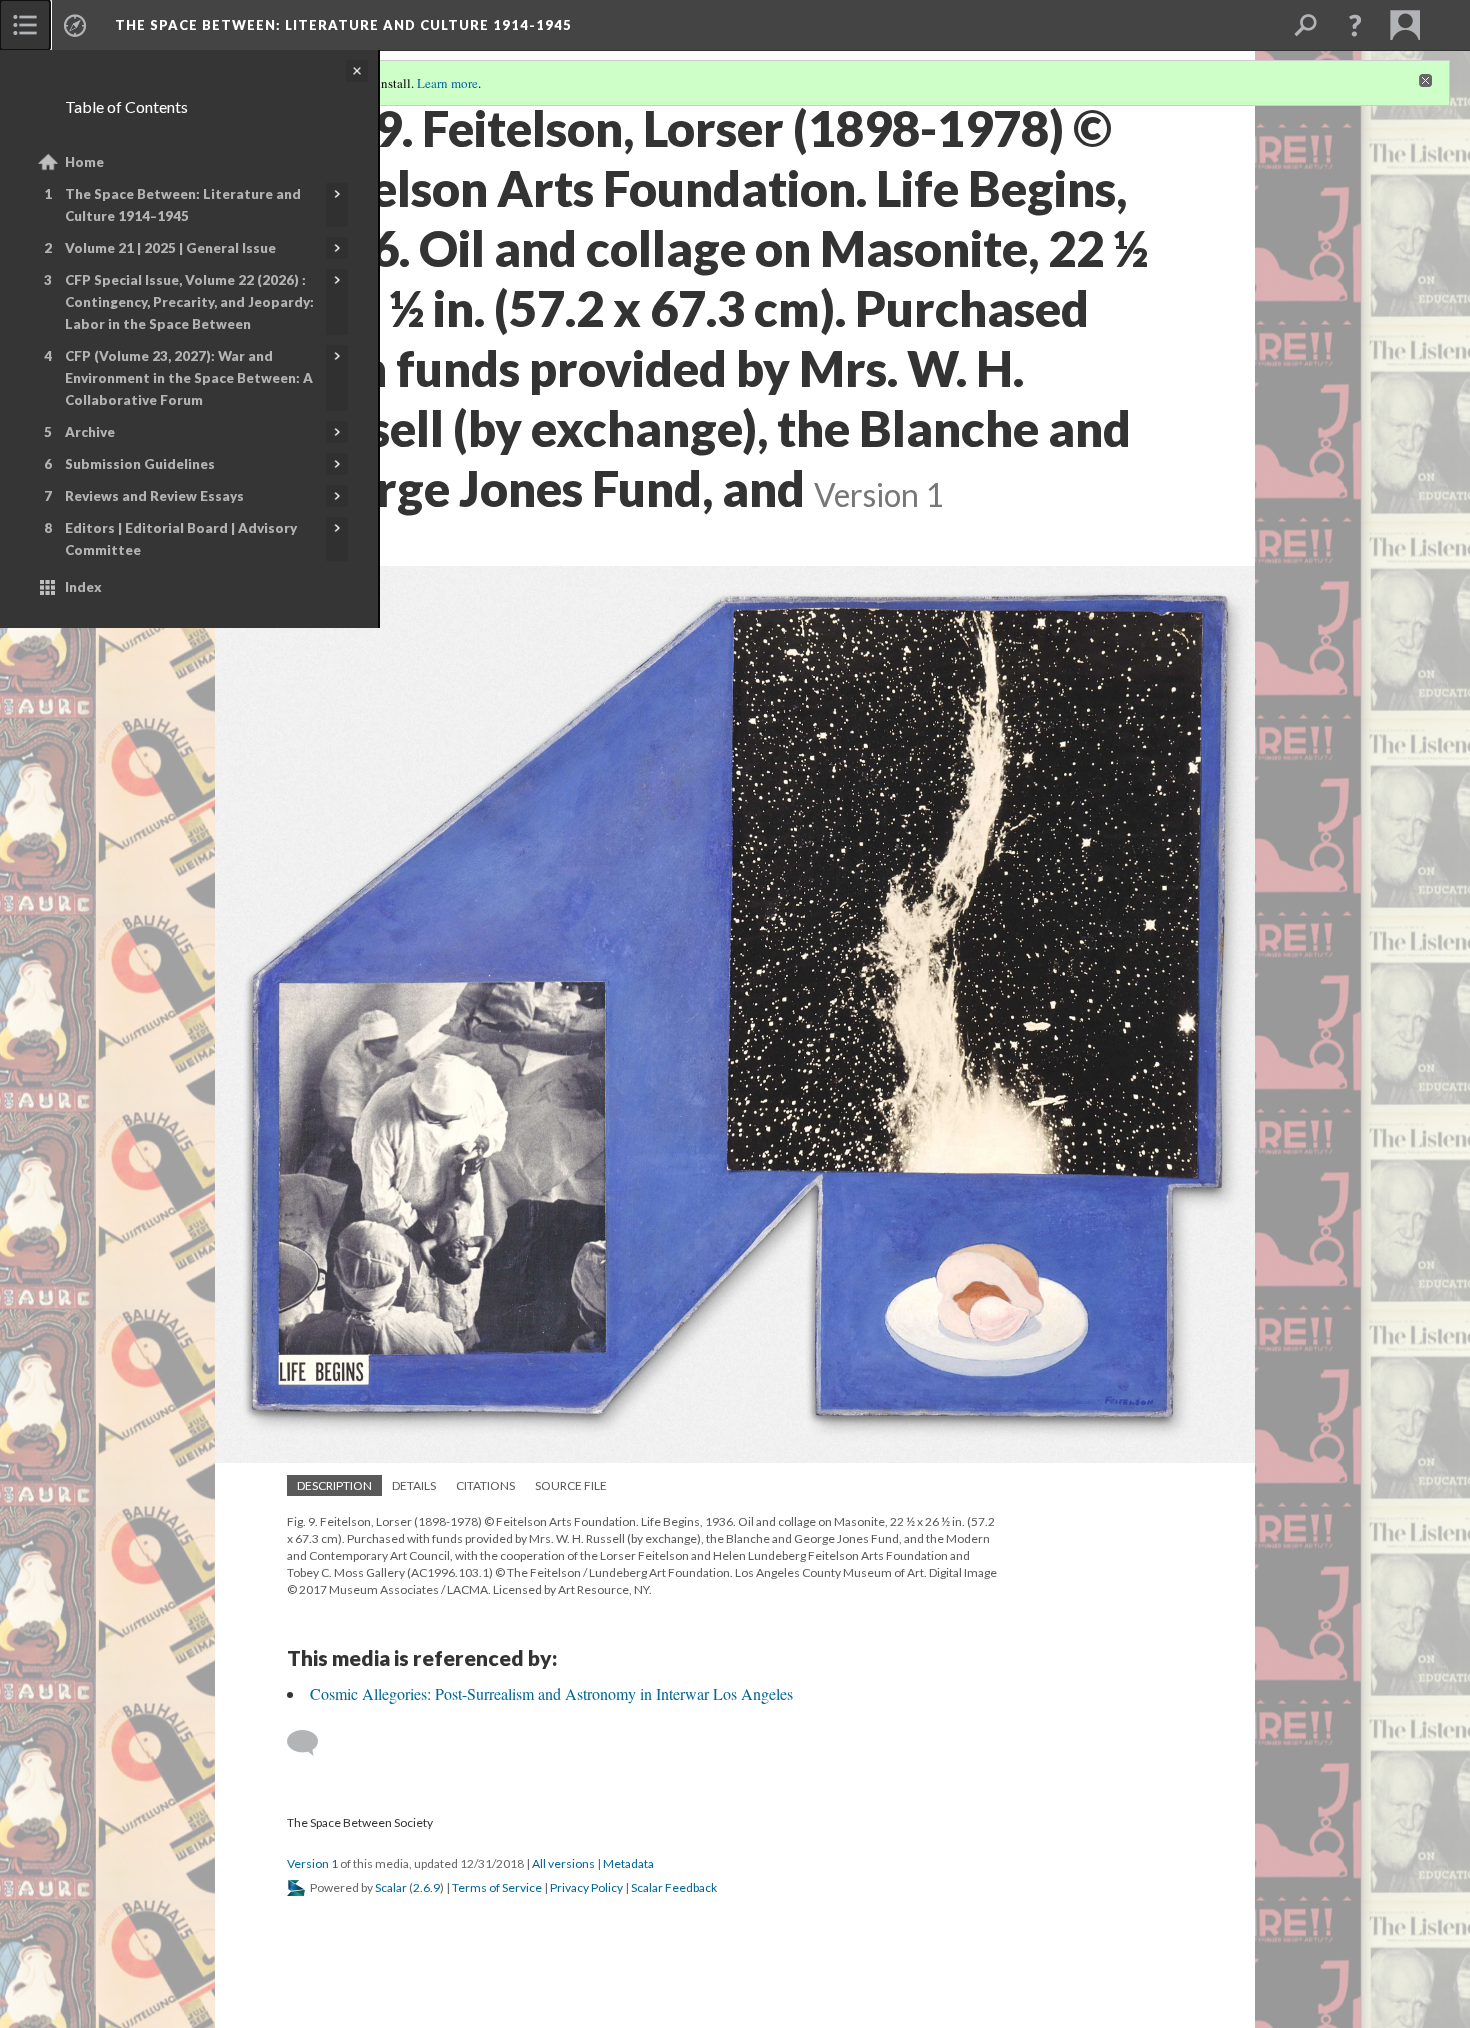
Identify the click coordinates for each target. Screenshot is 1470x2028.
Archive (90, 432)
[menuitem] (25, 25)
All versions (563, 1863)
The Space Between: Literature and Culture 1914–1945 (183, 205)
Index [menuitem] (83, 587)
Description (334, 1485)
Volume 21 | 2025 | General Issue (170, 248)
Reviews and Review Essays (154, 496)
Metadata (628, 1863)
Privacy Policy (586, 1887)
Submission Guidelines (140, 464)
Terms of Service (497, 1887)
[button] (1355, 25)
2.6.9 (426, 1887)
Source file (571, 1485)
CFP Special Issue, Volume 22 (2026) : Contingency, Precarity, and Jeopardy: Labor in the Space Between (189, 302)
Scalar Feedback (674, 1887)
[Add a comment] (311, 1743)
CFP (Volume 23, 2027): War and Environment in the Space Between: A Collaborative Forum (189, 378)
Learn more (447, 83)
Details (414, 1485)
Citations (485, 1485)
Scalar (391, 1887)
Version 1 (312, 1863)
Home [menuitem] (84, 162)
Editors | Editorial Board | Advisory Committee (181, 539)
